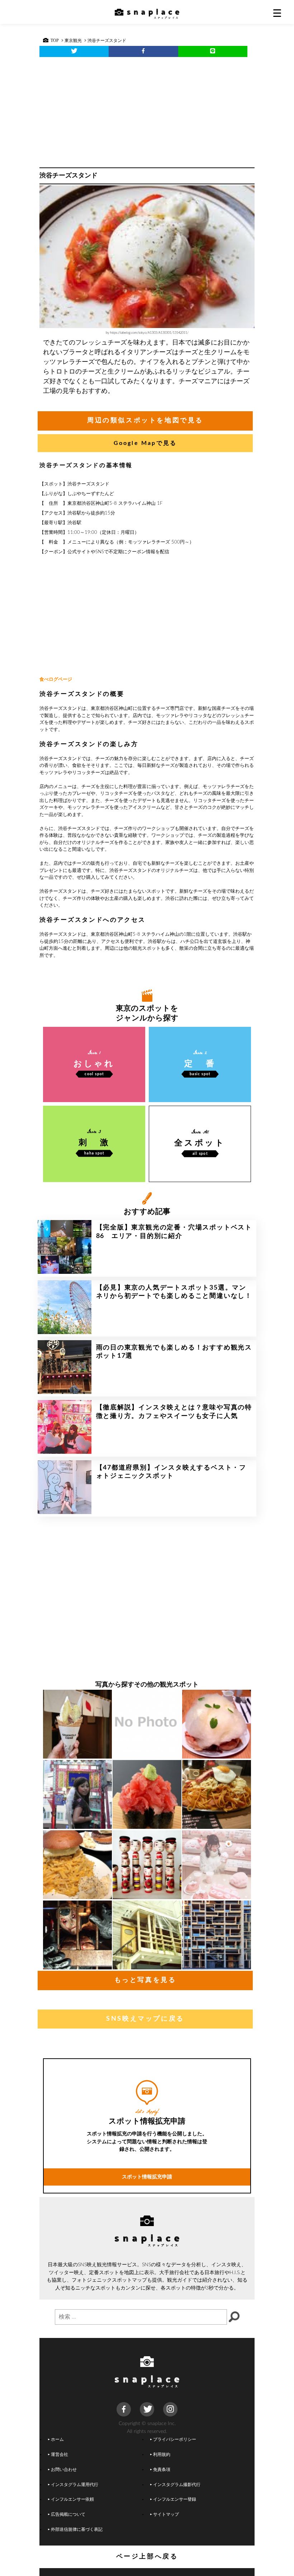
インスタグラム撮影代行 (177, 2485)
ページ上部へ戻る (147, 2557)
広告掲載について (68, 2515)
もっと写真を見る (145, 1980)
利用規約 (162, 2455)
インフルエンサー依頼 (72, 2499)
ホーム (57, 2440)
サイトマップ (166, 2515)
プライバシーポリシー (175, 2440)
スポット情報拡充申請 (147, 2177)
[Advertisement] (147, 110)
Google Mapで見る (145, 443)
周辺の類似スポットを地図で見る (145, 421)
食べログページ (56, 680)
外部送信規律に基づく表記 (77, 2530)
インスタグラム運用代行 (75, 2485)
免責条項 (162, 2470)
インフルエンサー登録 (175, 2499)
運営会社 (60, 2455)
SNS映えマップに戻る (145, 2019)
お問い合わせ (64, 2470)
